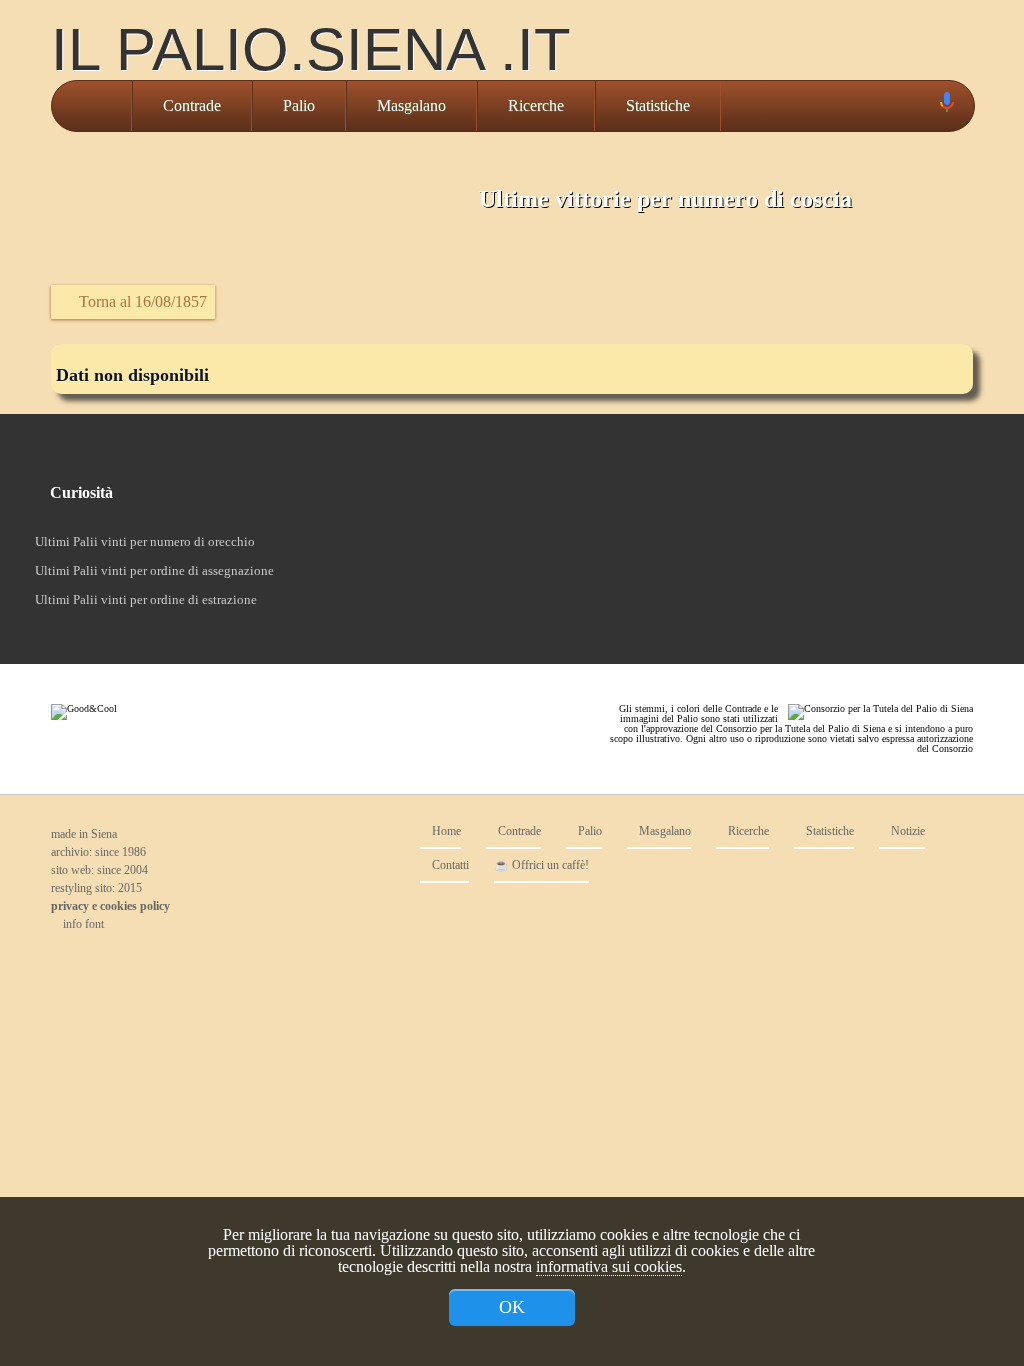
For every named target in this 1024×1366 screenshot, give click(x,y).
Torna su (497, 960)
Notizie (906, 831)
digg (913, 913)
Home (445, 831)
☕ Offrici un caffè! (541, 865)
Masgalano (411, 105)
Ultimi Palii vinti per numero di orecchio (145, 541)
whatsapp (953, 913)
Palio (299, 105)
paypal (873, 913)
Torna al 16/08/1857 (141, 301)
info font (82, 924)
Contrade (192, 105)
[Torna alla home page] (91, 106)
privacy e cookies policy (110, 906)
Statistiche (658, 105)
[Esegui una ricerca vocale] (946, 106)
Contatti (449, 865)
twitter (833, 913)
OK (512, 1307)
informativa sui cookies (609, 1266)
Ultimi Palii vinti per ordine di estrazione (146, 599)
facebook (793, 913)
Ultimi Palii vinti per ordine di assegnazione (154, 570)
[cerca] (924, 106)
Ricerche (536, 105)
